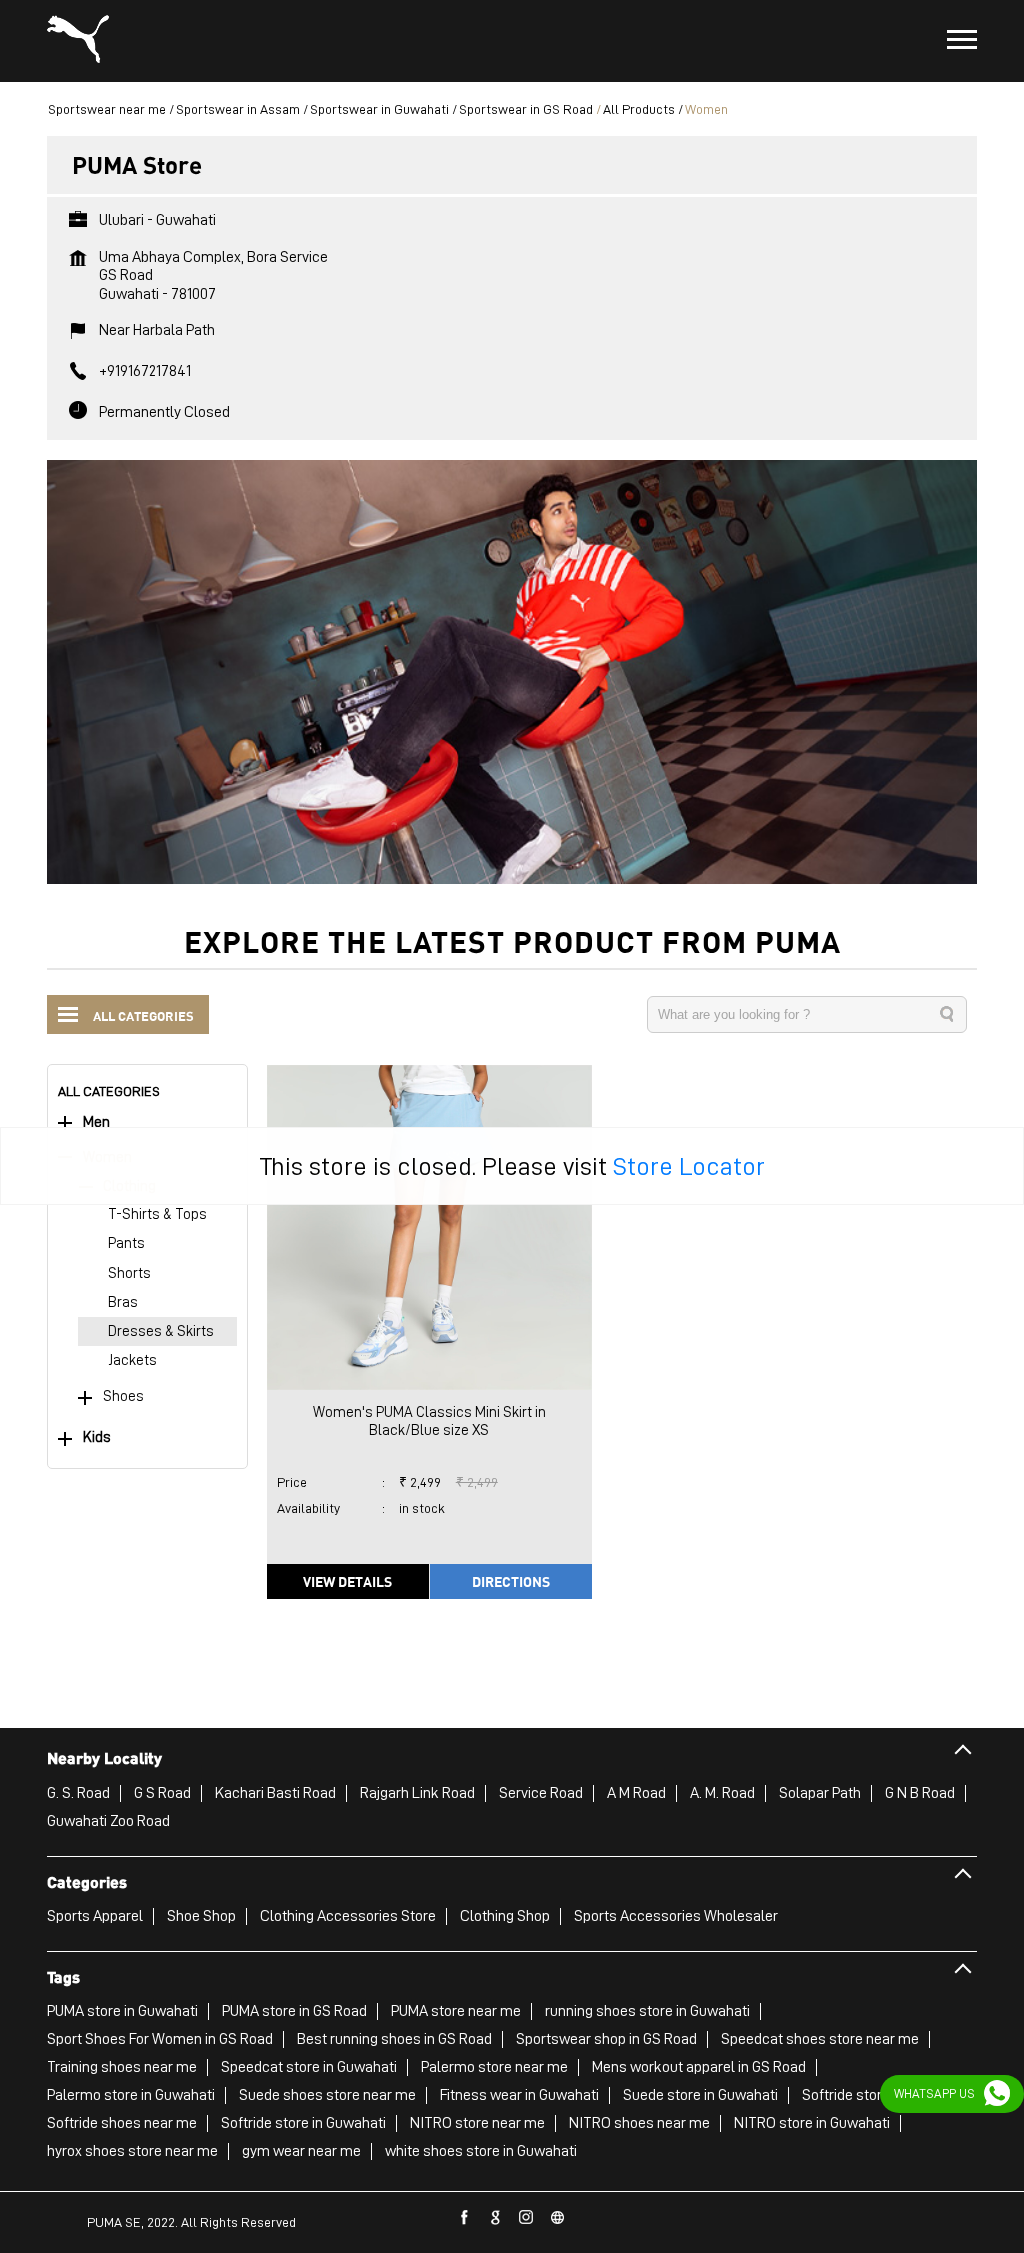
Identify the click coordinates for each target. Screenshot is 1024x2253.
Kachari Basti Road (275, 1793)
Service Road (541, 1793)
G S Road (162, 1793)
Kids (97, 1437)
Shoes (123, 1396)
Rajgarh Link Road (417, 1793)
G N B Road (920, 1793)
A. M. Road (722, 1793)
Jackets (132, 1360)
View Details (347, 1581)
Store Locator (689, 1166)
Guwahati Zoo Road (108, 1821)
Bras (123, 1302)
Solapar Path (820, 1793)
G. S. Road (78, 1793)
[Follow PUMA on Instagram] (527, 2218)
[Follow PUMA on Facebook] (465, 2218)
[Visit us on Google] (496, 2218)
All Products (639, 109)
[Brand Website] (558, 2218)
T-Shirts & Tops (157, 1214)
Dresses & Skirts (161, 1331)
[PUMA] (78, 41)
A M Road (636, 1793)
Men (96, 1122)
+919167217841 (145, 371)
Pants (126, 1243)
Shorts (129, 1273)
